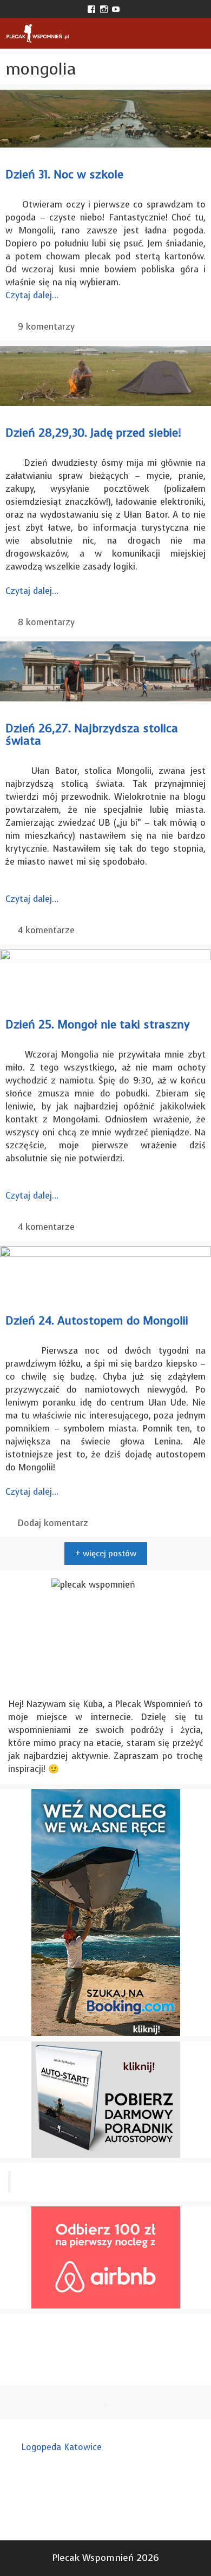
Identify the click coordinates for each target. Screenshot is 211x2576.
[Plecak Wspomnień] (38, 33)
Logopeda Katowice (62, 2447)
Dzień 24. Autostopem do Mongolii (97, 1321)
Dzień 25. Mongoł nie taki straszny (98, 1025)
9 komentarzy (46, 327)
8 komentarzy (46, 622)
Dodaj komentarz (53, 1523)
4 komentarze (46, 930)
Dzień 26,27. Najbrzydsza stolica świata (92, 735)
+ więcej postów (106, 1554)
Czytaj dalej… (32, 295)
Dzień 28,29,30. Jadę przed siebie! (93, 433)
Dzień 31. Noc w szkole (64, 175)
